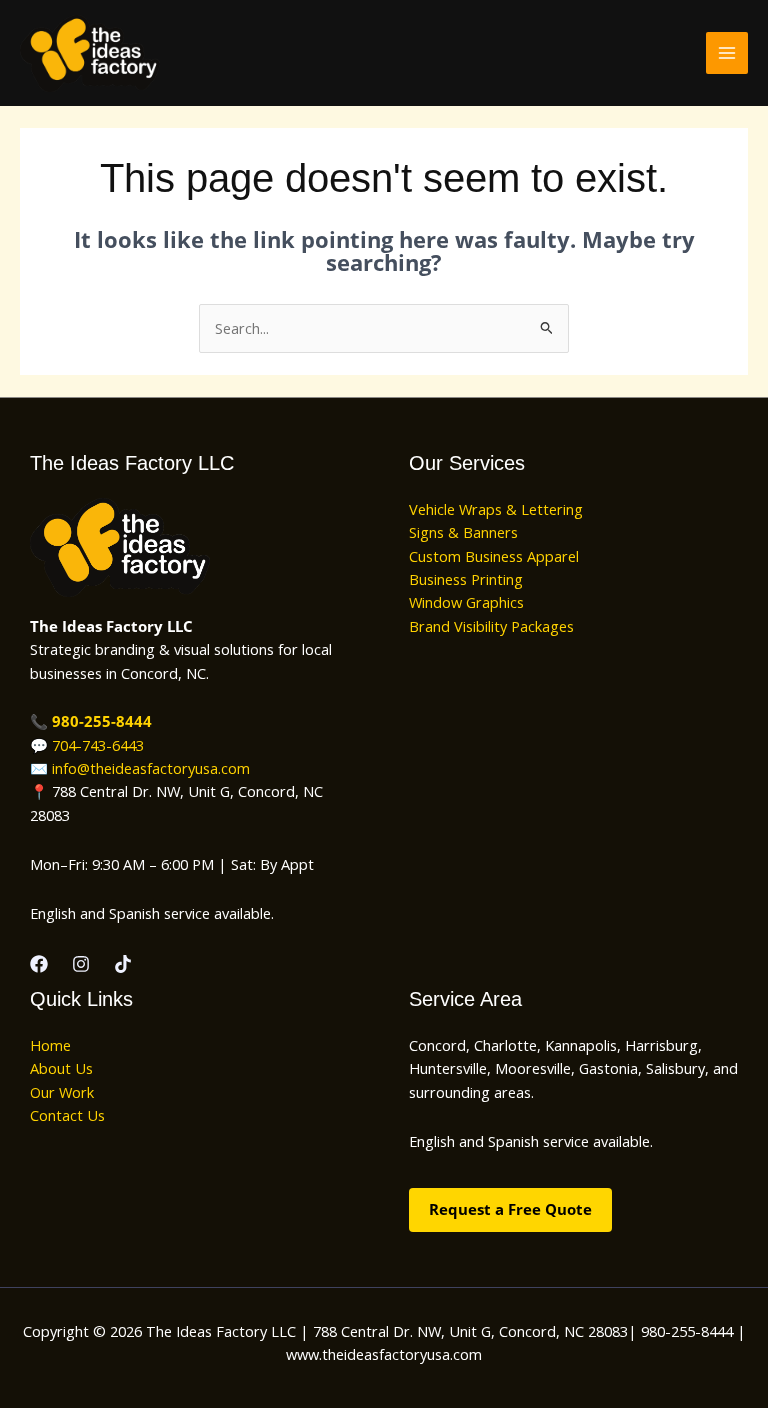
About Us (61, 1068)
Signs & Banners (463, 532)
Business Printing (466, 579)
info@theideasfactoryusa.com (151, 768)
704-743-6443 (98, 745)
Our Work (62, 1092)
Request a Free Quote (510, 1209)
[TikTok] (123, 964)
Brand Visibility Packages (491, 626)
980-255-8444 (102, 721)
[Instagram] (81, 964)
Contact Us (67, 1115)
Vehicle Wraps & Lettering (496, 509)
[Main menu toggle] (727, 53)
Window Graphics (466, 602)
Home (50, 1045)
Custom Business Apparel (494, 556)
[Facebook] (39, 964)
